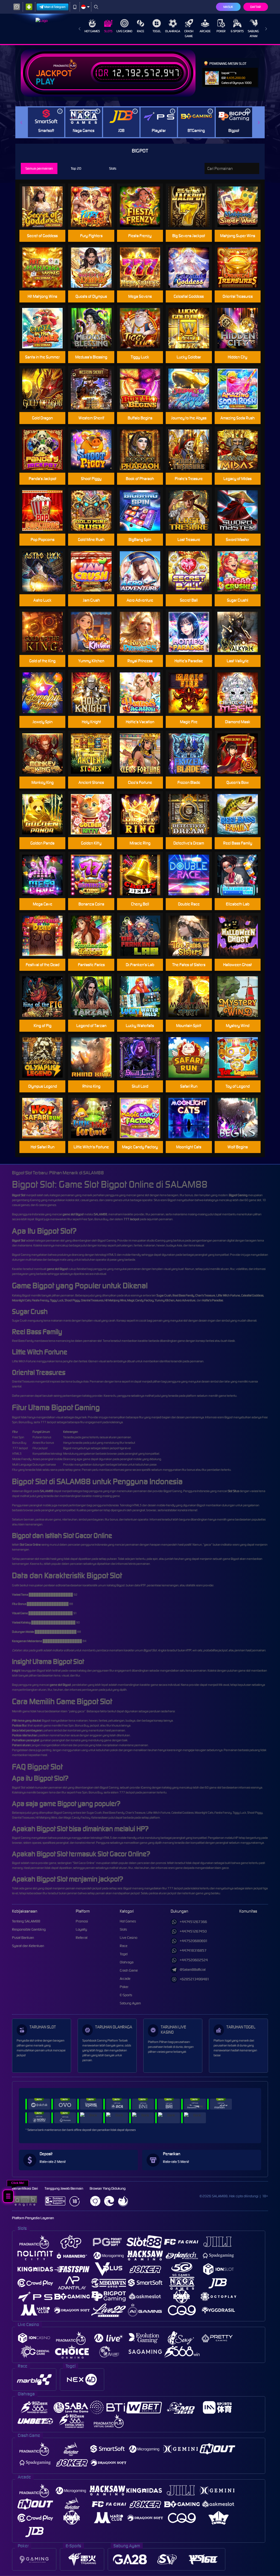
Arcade (205, 31)
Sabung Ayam (253, 34)
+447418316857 (193, 1950)
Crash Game (189, 34)
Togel (157, 31)
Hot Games (92, 31)
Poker (221, 31)
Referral (82, 1938)
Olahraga (173, 31)
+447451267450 (193, 1931)
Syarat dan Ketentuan (28, 1946)
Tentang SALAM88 (26, 1921)
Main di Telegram (55, 7)
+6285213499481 (194, 1979)
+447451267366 (193, 1922)
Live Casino (124, 31)
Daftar (256, 7)
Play (45, 82)
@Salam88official (193, 1970)
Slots (108, 31)
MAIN (95, 450)
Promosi (82, 1921)
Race (141, 31)
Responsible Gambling (29, 1929)
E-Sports (237, 31)
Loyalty (81, 1929)
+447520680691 (194, 1941)
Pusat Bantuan (23, 1938)
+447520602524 (194, 1960)
